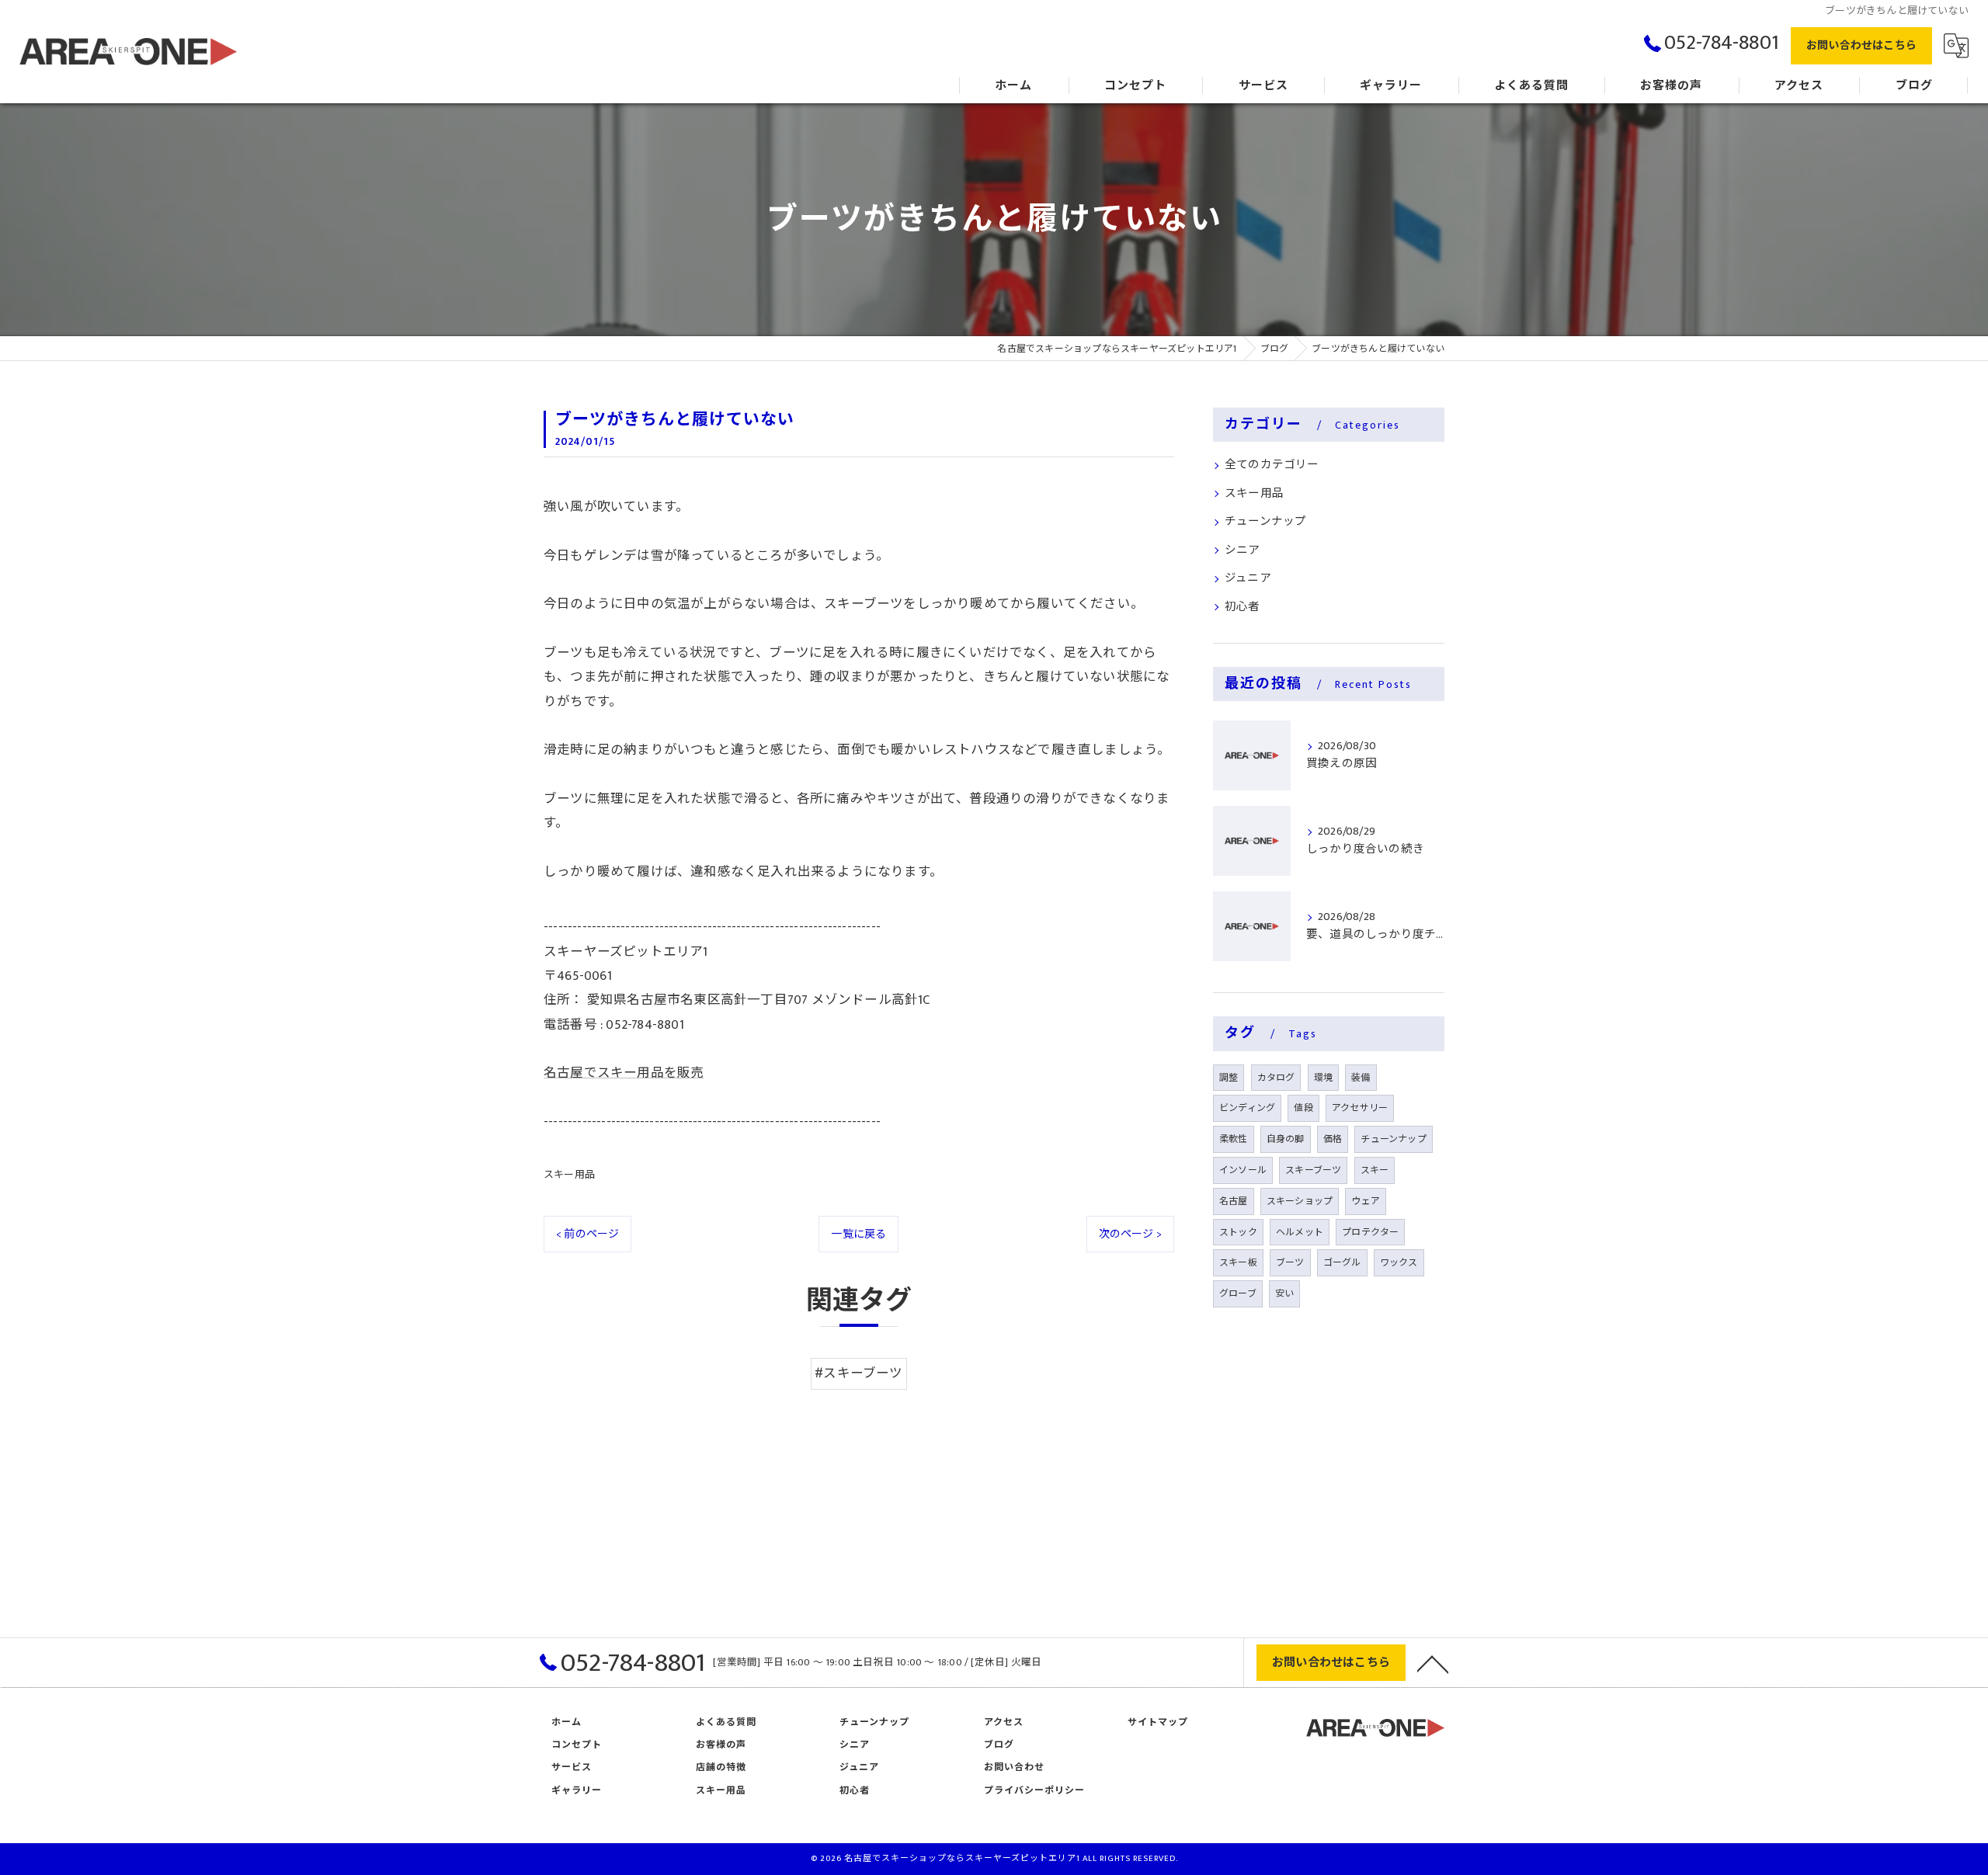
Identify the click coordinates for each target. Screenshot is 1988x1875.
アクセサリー (1360, 1108)
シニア (1242, 550)
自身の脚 (1286, 1139)
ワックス (1399, 1262)
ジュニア (1248, 578)
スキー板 (1238, 1262)
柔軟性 (1234, 1139)
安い (1284, 1293)
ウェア (1366, 1201)
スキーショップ (1300, 1201)
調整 (1229, 1078)
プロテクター (1370, 1232)
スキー (1375, 1170)
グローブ (1238, 1293)
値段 (1303, 1108)
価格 (1333, 1139)
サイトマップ (1158, 1722)
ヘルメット (1300, 1232)
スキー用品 (569, 1175)
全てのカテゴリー (1272, 465)
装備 (1361, 1078)
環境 (1323, 1078)
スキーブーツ (1313, 1170)
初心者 (1242, 607)
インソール (1243, 1170)
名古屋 (1234, 1201)
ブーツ (1290, 1262)
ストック (1238, 1232)
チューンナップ (1265, 522)
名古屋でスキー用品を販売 (624, 1073)
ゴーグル (1342, 1262)
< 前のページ (587, 1234)
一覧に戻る (858, 1234)
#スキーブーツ (858, 1373)
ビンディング (1247, 1108)
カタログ (1276, 1078)
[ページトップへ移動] (1433, 1663)
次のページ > (1130, 1234)
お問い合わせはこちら (1861, 45)
